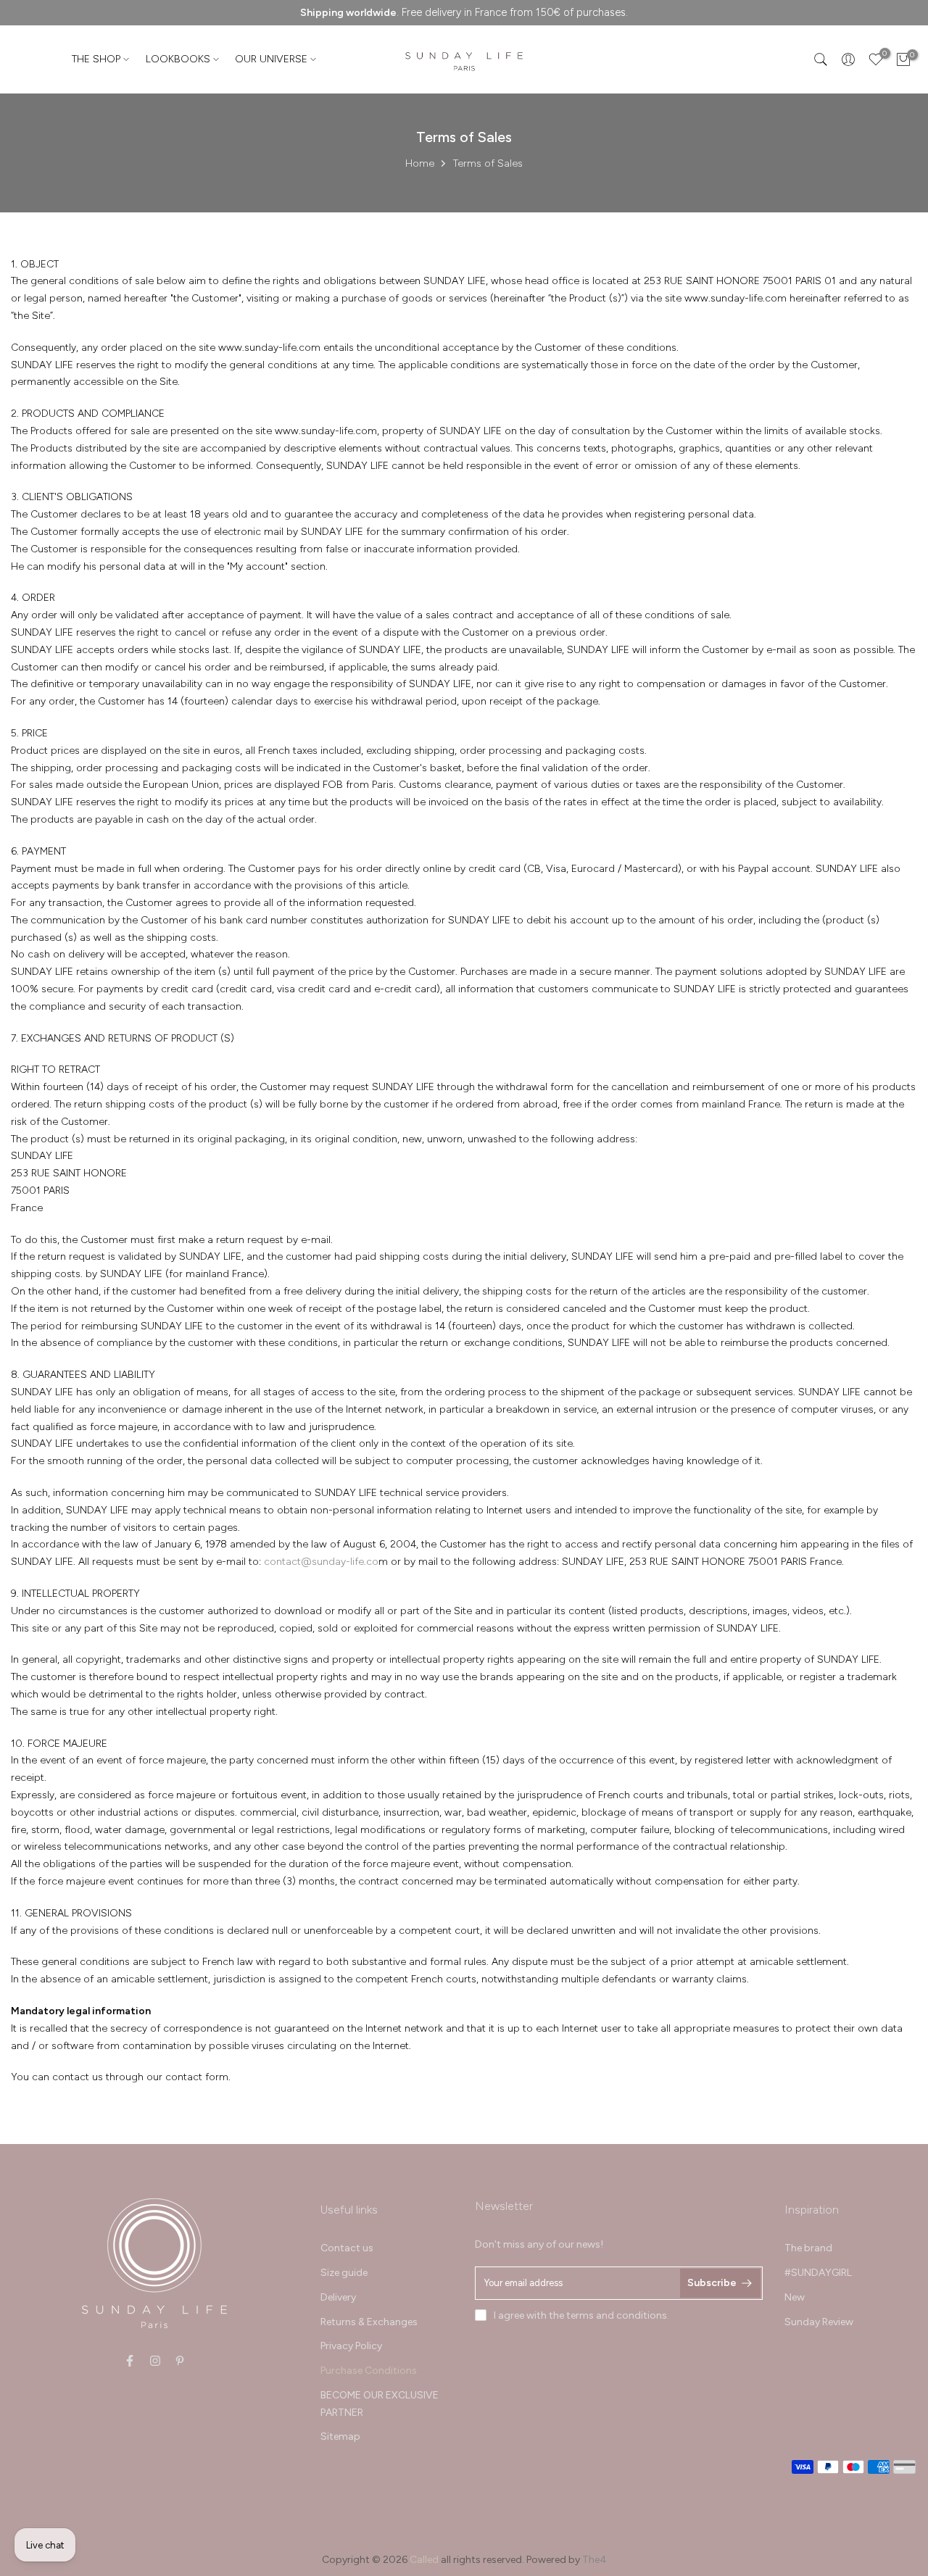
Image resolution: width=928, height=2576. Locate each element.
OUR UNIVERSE (271, 59)
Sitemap (340, 2436)
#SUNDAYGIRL (818, 2273)
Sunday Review (819, 2322)
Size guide (344, 2273)
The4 (594, 2560)
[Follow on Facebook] (130, 2361)
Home (420, 163)
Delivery (338, 2297)
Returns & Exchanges (369, 2322)
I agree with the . (581, 2315)
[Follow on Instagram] (155, 2361)
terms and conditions (617, 2315)
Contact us (347, 2248)
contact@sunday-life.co (321, 1562)
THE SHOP (96, 59)
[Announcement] (464, 13)
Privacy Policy (351, 2346)
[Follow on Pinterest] (180, 2361)
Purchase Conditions (369, 2371)
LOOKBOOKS (178, 59)
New (795, 2297)
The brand (808, 2248)
